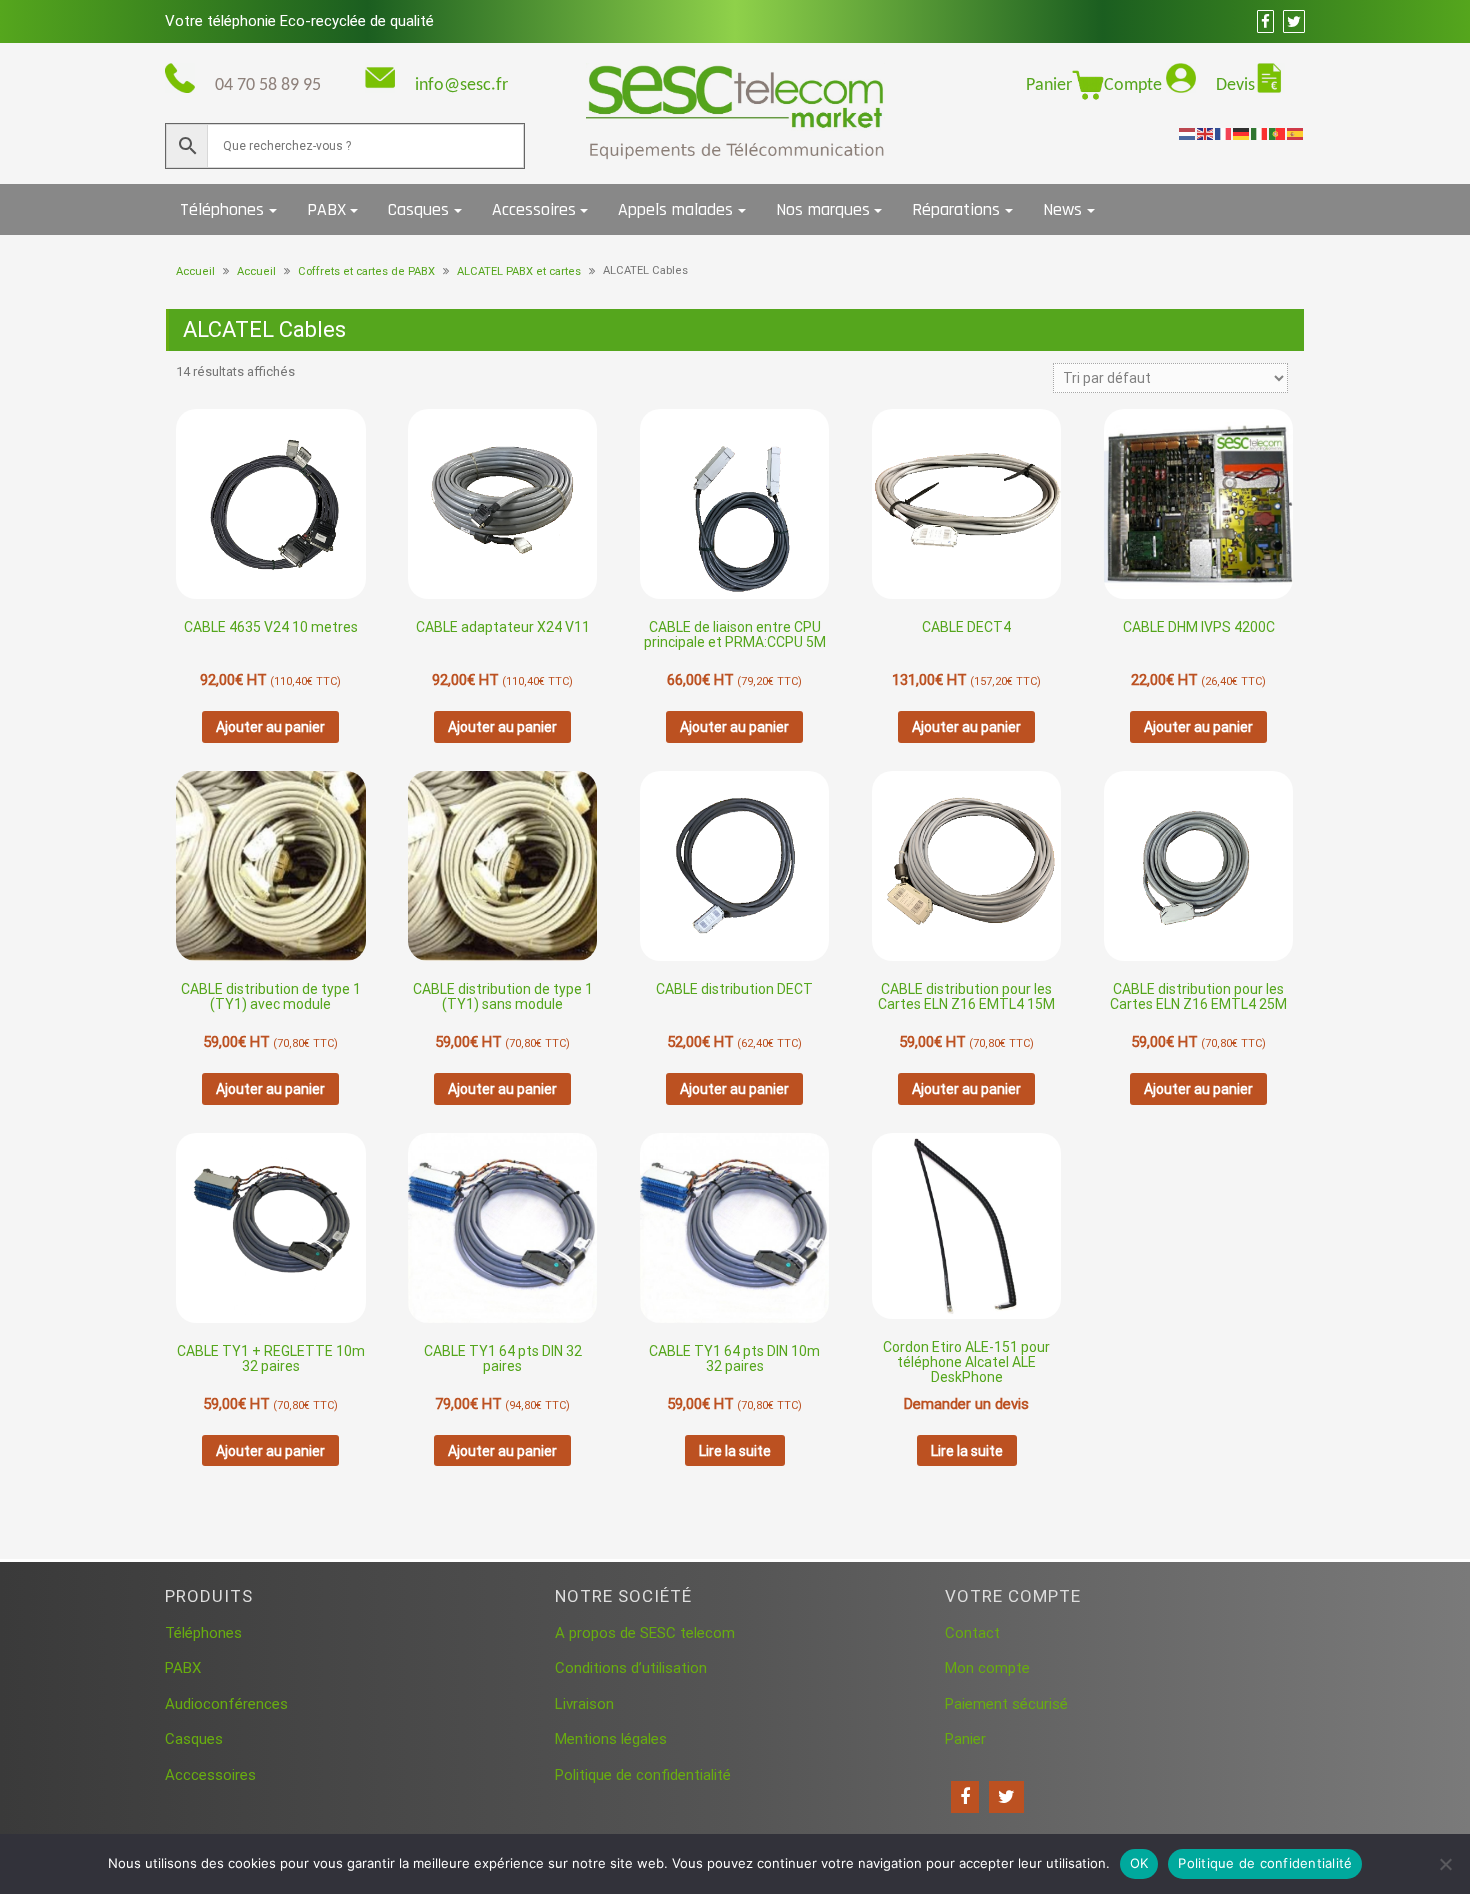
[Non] (1445, 1864)
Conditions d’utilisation (631, 1668)
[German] (1242, 133)
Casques (418, 209)
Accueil (195, 271)
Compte (1135, 85)
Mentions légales (611, 1739)
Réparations (956, 209)
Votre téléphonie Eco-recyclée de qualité (299, 21)
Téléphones (222, 209)
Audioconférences (226, 1704)
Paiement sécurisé (1006, 1704)
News (1062, 209)
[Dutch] (1188, 133)
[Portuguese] (1278, 133)
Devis (1235, 85)
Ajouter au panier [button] (270, 727)
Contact (972, 1633)
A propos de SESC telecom (645, 1633)
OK (1139, 1863)
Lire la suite (735, 1451)
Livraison (584, 1704)
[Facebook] (965, 1797)
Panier (1049, 85)
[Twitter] (1006, 1797)
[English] (1206, 133)
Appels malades (675, 209)
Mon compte (987, 1668)
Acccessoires (210, 1775)
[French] (1224, 133)
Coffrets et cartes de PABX (366, 271)
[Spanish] (1296, 133)
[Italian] (1260, 133)
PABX (326, 209)
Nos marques (823, 209)
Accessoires (534, 209)
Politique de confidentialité (643, 1775)
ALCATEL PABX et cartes (519, 271)
